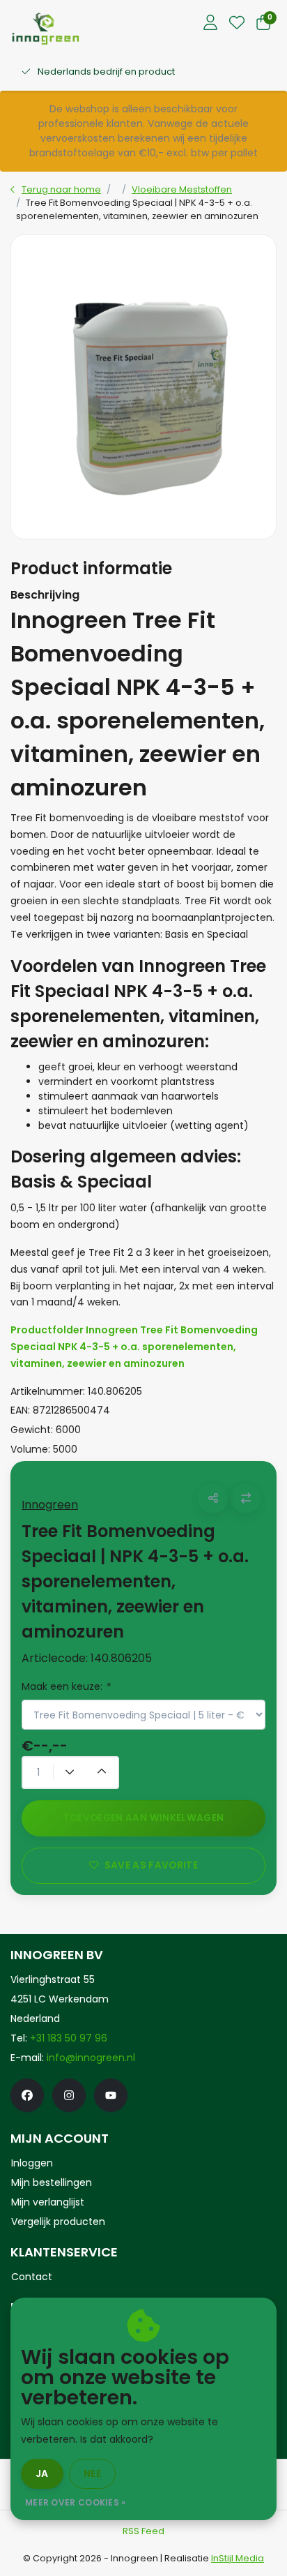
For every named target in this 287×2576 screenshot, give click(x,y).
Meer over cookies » (76, 2502)
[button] (213, 1498)
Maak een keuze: (66, 1686)
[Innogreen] (46, 28)
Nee (92, 2473)
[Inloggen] (210, 24)
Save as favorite (151, 1865)
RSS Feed (143, 2531)
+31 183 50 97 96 (69, 2038)
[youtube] (111, 2095)
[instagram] (69, 2095)
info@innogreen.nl (91, 2058)
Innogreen (50, 1505)
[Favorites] (237, 24)
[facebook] (27, 2095)
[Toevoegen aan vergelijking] (246, 1498)
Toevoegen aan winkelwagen (144, 1818)
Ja (42, 2473)
